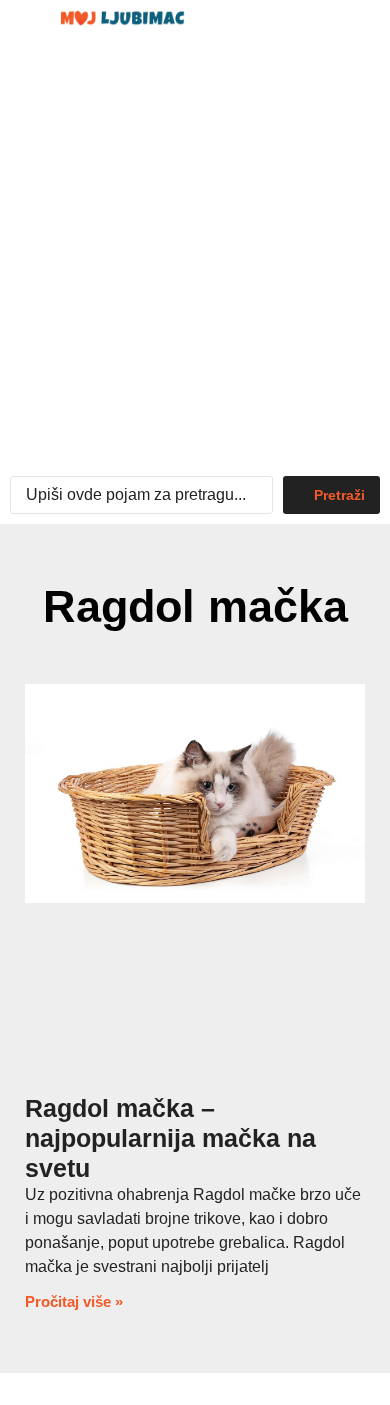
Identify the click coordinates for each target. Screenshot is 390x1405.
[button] (314, 28)
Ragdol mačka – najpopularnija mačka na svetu (170, 1138)
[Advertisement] (195, 261)
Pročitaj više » (74, 1301)
